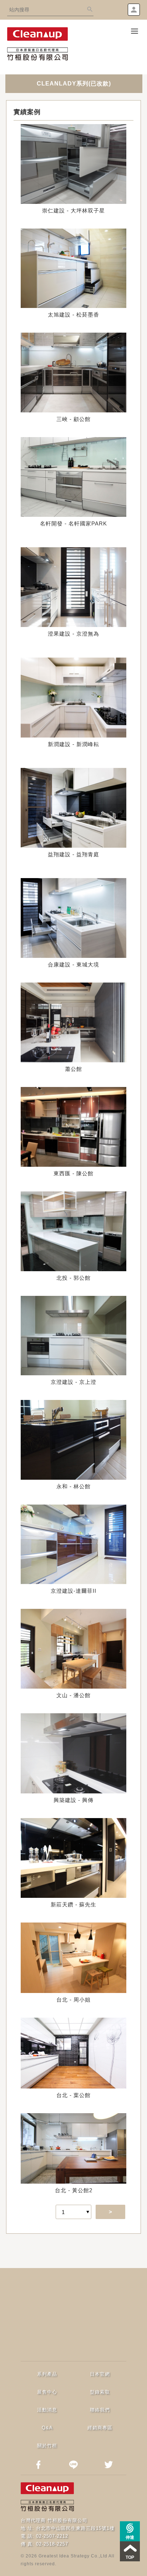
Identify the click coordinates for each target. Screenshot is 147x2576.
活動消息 (47, 2410)
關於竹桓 (47, 2446)
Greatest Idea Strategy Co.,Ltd (73, 2556)
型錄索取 (100, 2392)
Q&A (47, 2428)
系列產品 (47, 2374)
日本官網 (100, 2374)
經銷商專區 (100, 2428)
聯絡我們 (100, 2410)
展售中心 (47, 2392)
